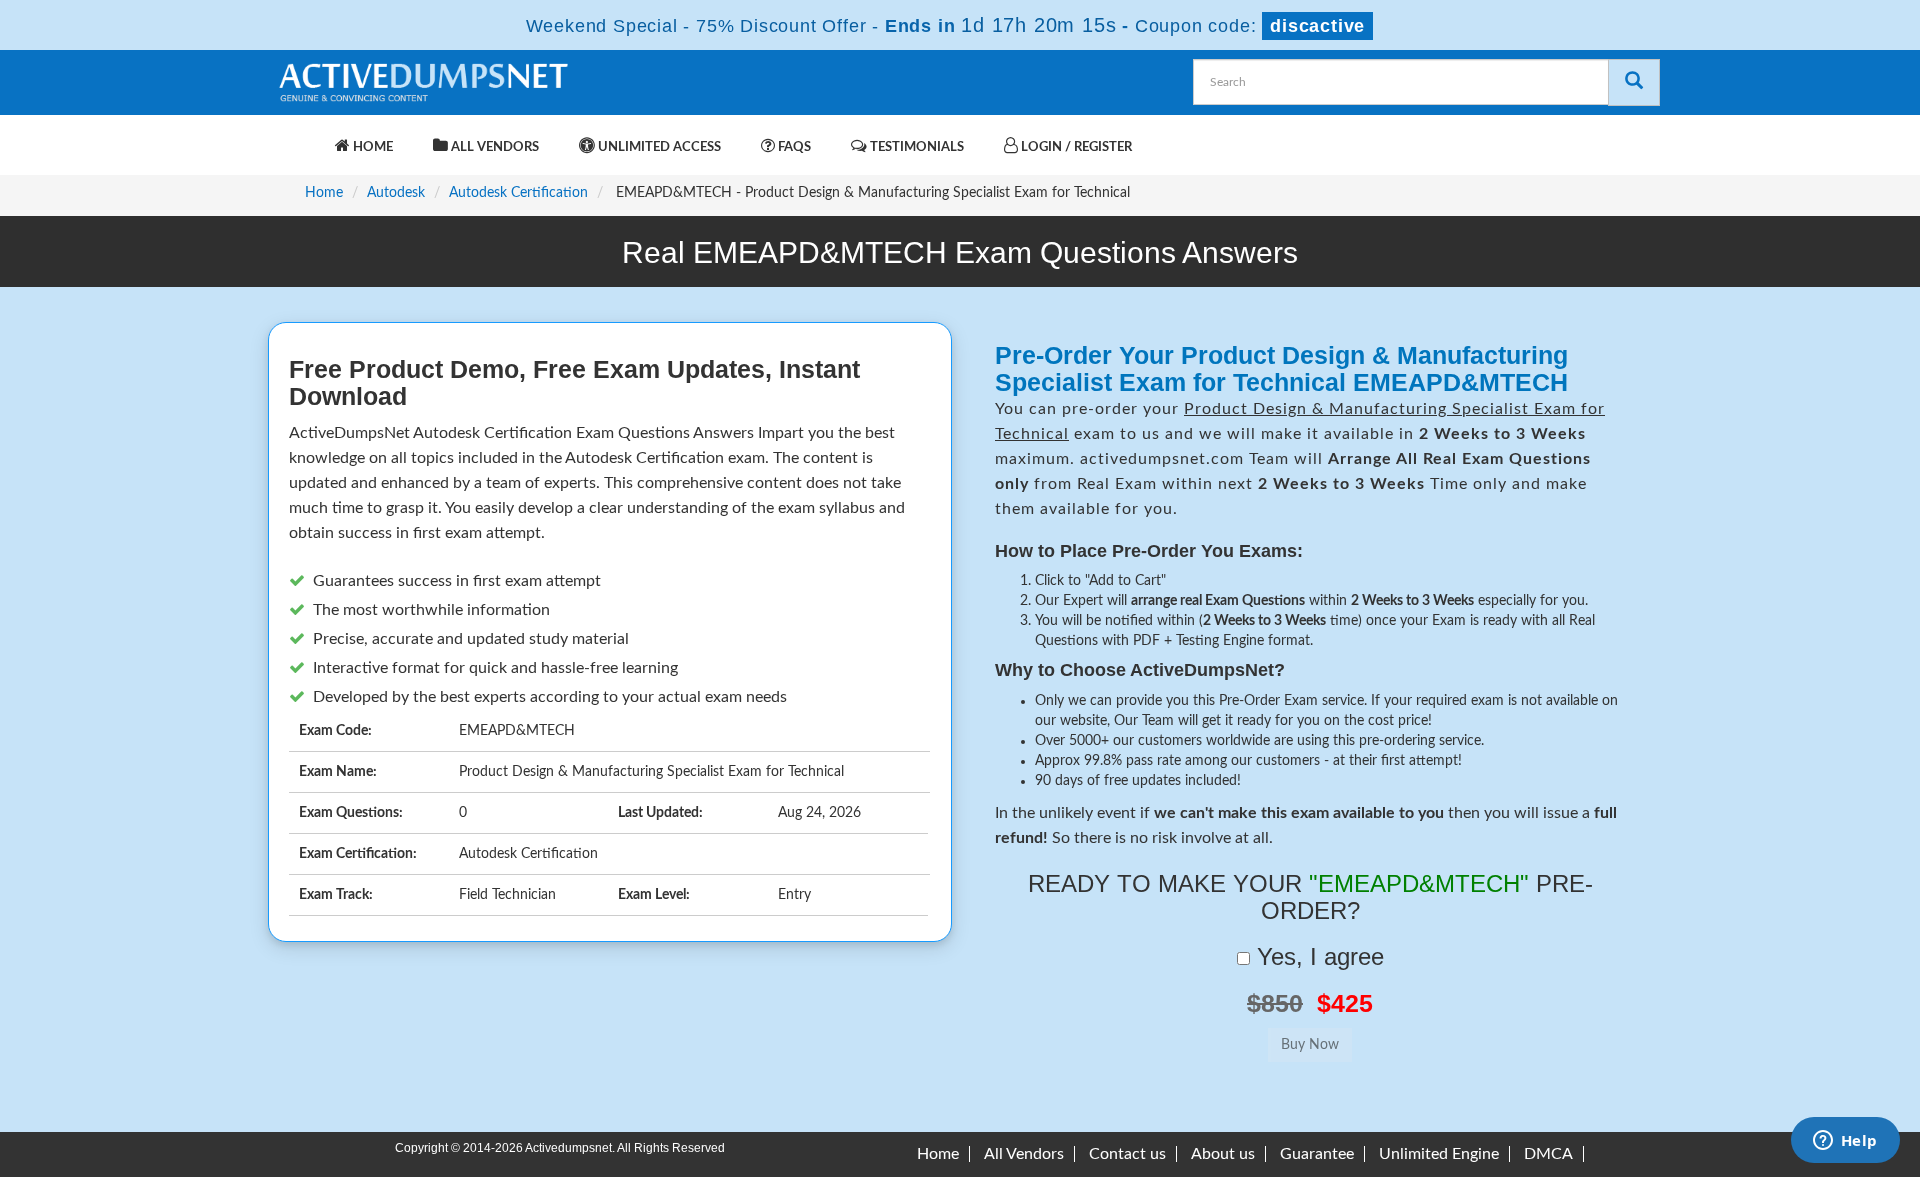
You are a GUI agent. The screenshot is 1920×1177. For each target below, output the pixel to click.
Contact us (1127, 1154)
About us (1223, 1154)
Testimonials (915, 147)
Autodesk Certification (518, 193)
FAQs (793, 147)
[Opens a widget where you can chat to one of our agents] (1845, 1142)
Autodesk (396, 193)
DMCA (1548, 1154)
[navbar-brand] (300, 137)
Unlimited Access (658, 147)
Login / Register (1075, 147)
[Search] (1634, 82)
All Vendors (493, 147)
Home (371, 147)
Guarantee (1317, 1154)
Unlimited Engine (1439, 1154)
